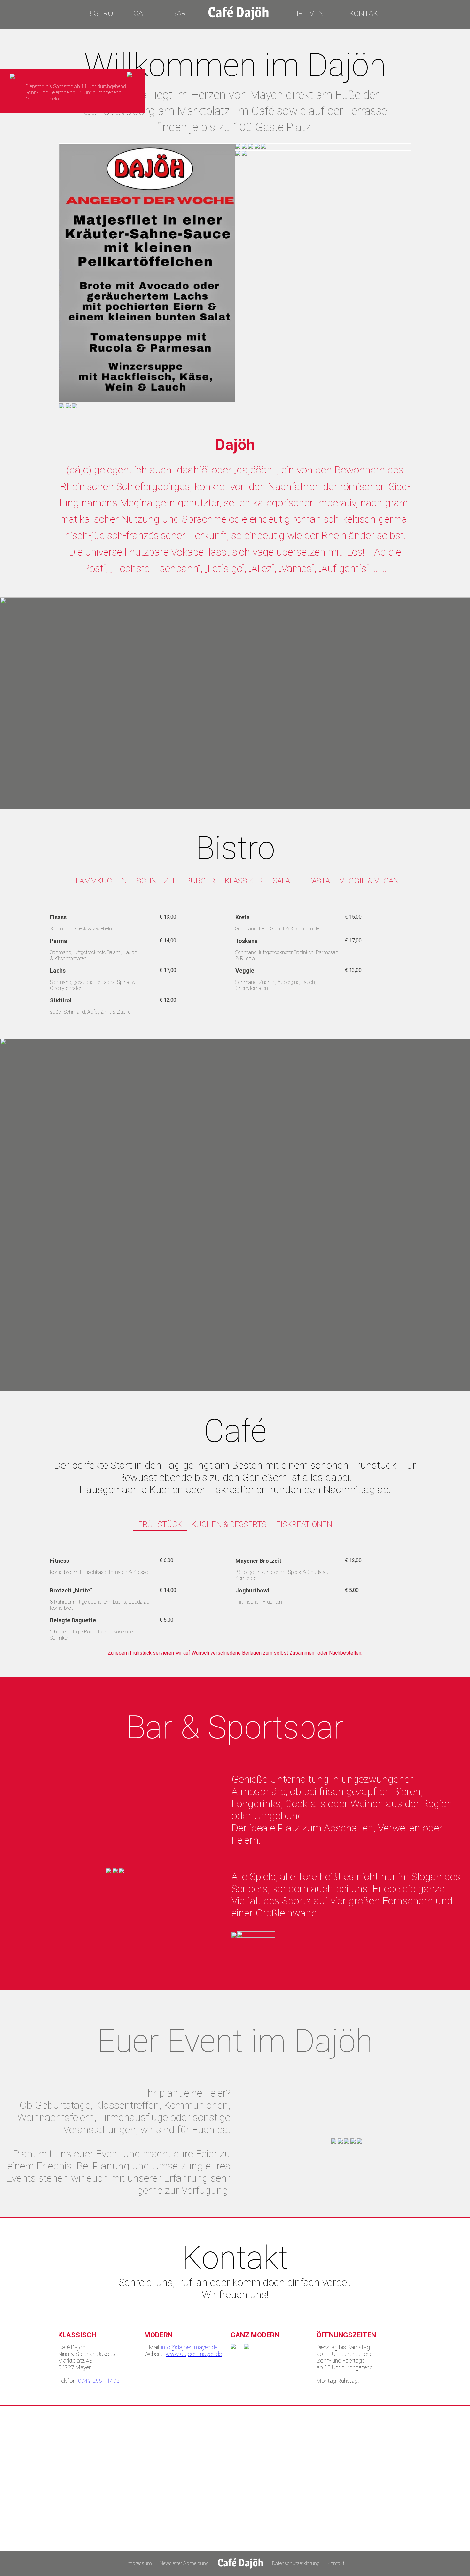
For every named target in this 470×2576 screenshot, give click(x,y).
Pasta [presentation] (319, 881)
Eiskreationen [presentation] (304, 1524)
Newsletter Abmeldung (184, 2563)
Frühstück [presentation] (160, 1524)
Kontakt (366, 13)
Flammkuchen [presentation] (99, 881)
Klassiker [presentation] (244, 881)
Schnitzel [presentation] (157, 881)
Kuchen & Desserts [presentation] (229, 1524)
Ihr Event (310, 13)
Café (143, 13)
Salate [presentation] (286, 881)
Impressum (139, 2563)
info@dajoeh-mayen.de (189, 2347)
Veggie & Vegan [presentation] (369, 881)
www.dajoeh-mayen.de (194, 2354)
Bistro (100, 13)
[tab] (99, 881)
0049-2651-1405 (99, 2381)
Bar (179, 13)
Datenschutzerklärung (296, 2563)
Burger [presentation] (201, 881)
